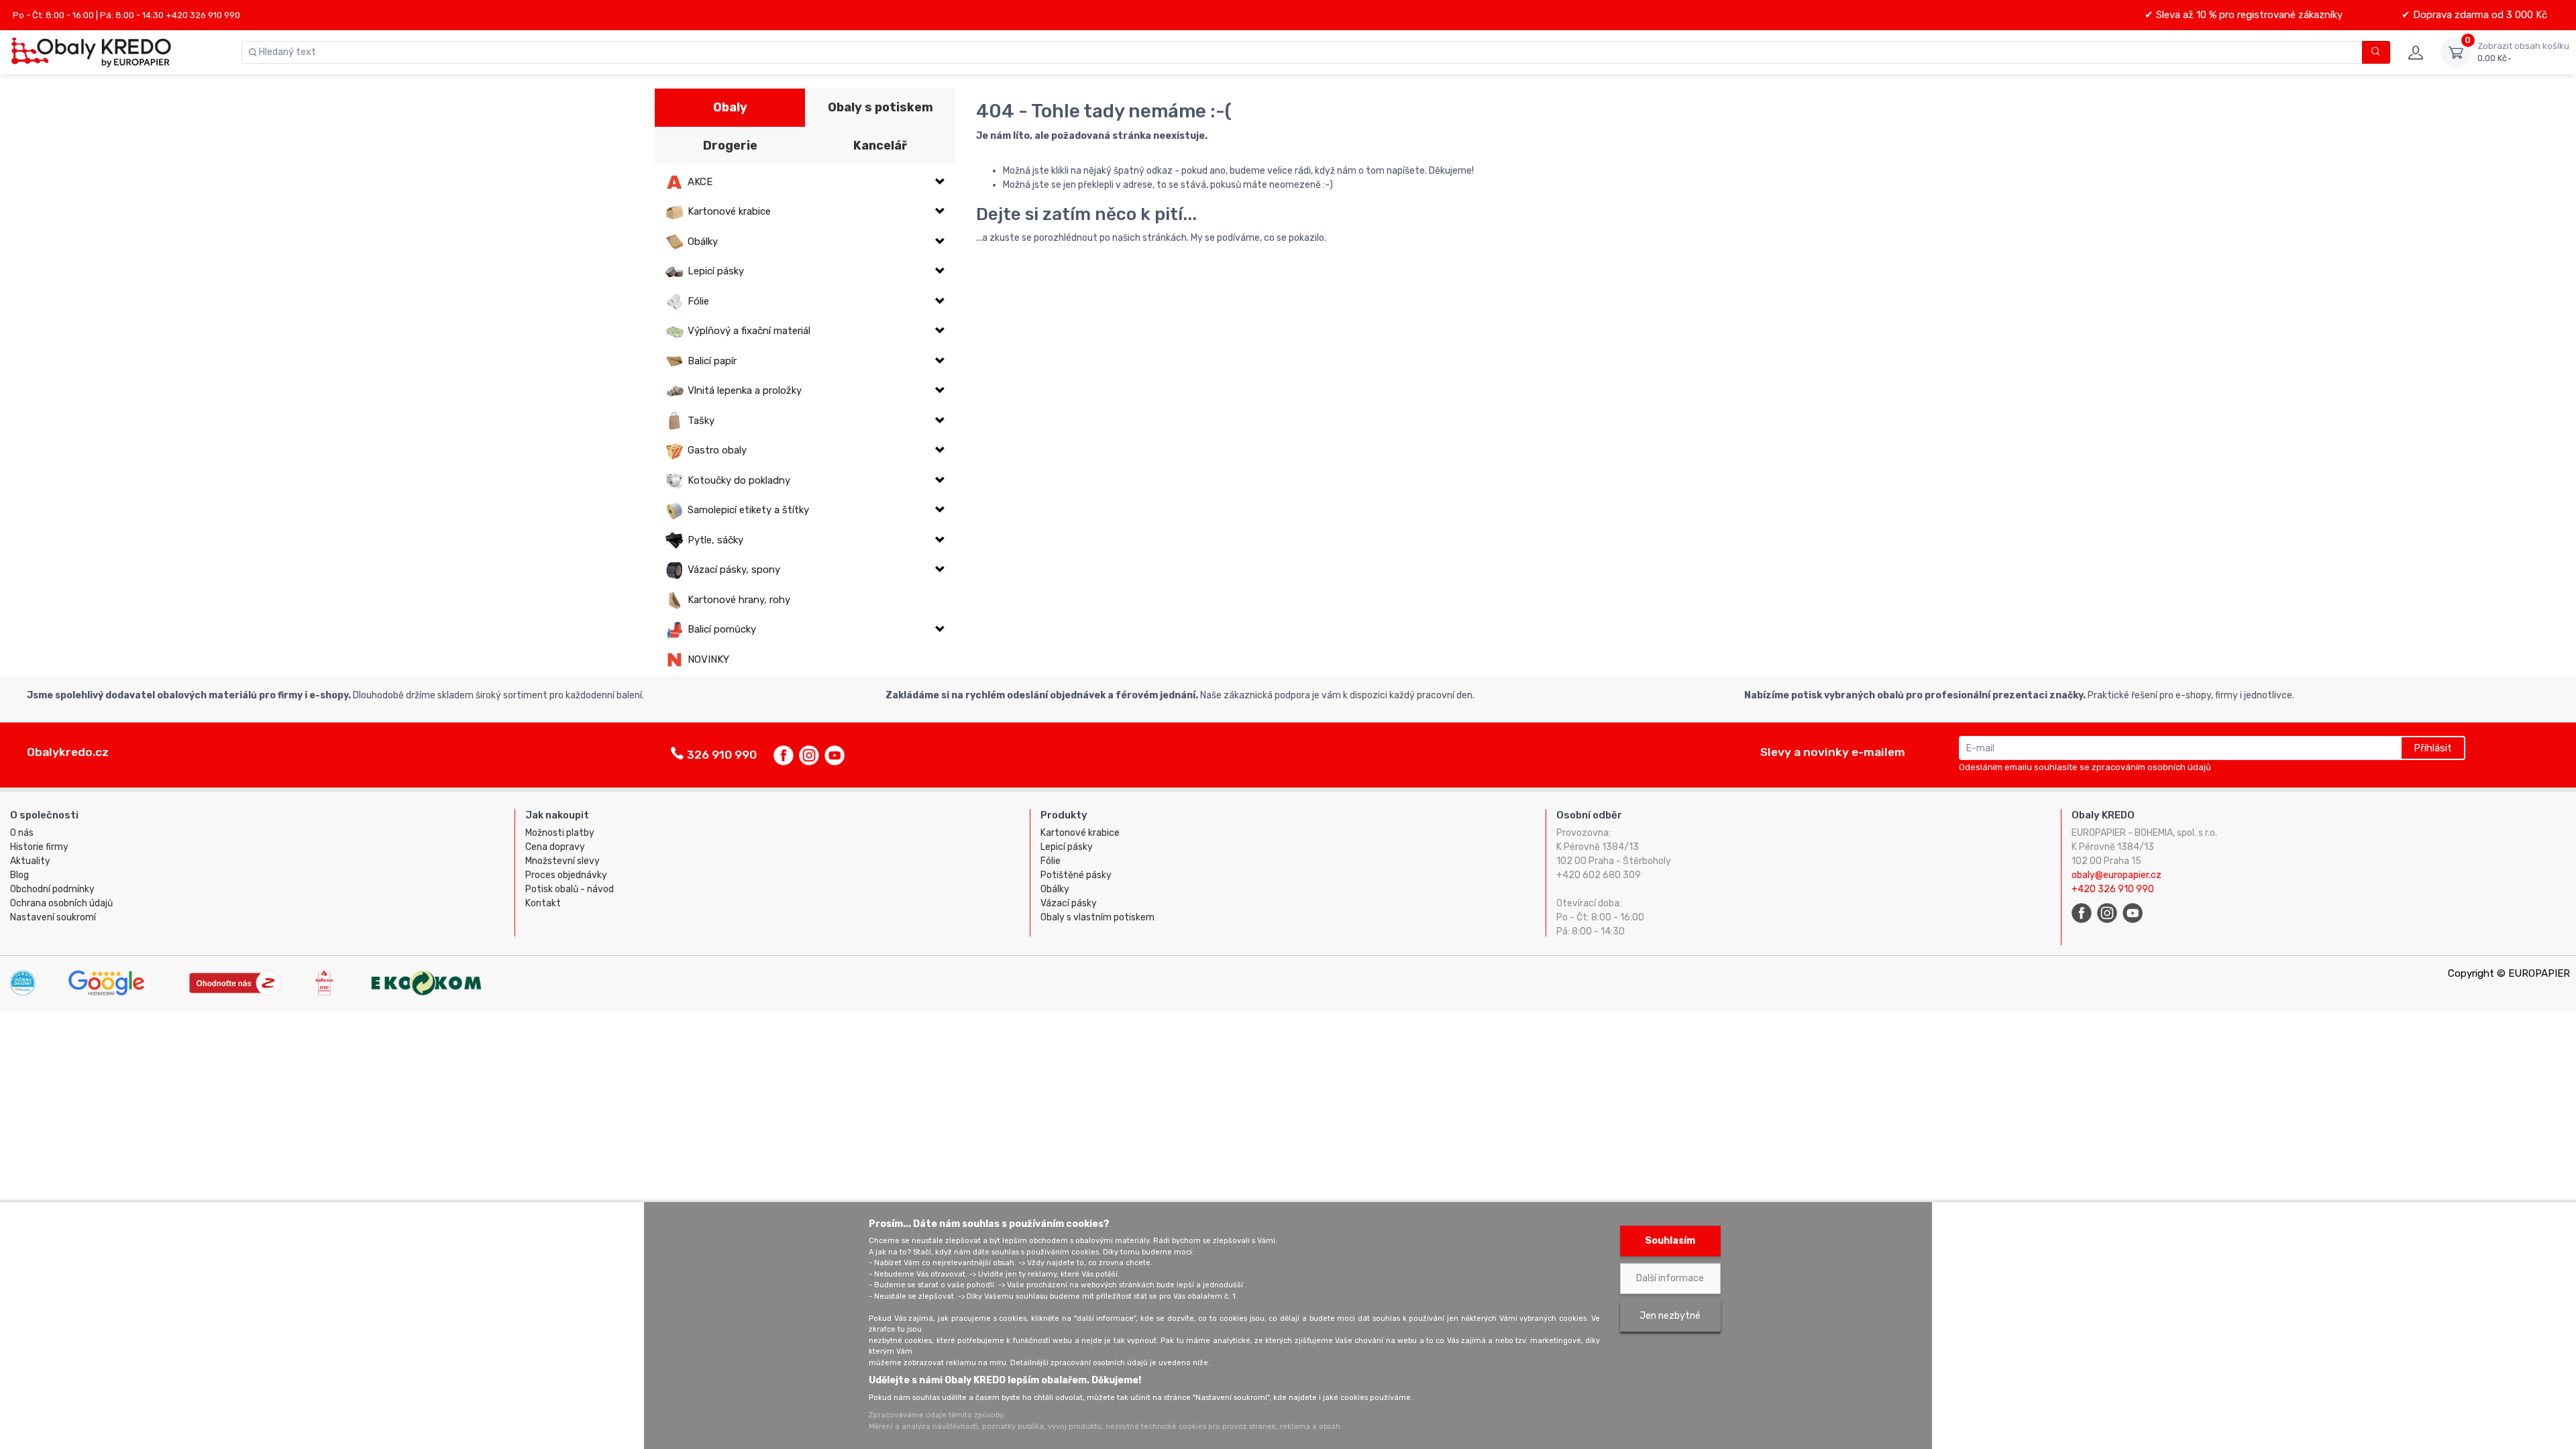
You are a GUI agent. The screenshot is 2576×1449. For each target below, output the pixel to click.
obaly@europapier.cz (2116, 875)
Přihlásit (2433, 748)
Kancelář (880, 146)
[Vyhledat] (2376, 52)
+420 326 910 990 (2113, 889)
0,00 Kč (2523, 52)
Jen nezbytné (1670, 1316)
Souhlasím (1670, 1241)
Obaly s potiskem (880, 107)
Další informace (1670, 1278)
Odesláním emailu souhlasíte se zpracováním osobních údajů (2085, 767)
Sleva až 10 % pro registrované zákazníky (2248, 15)
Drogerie (730, 146)
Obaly (730, 107)
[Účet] (2415, 52)
